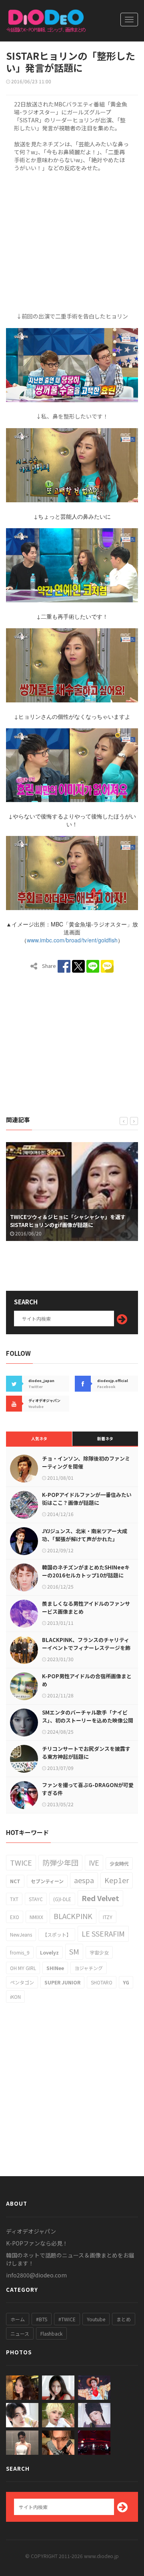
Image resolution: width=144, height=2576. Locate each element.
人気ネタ (39, 1438)
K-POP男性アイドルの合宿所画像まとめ (87, 1680)
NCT (15, 1881)
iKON (15, 1997)
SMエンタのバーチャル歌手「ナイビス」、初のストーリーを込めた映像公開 (88, 1716)
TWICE (21, 1862)
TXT (14, 1899)
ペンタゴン (22, 1982)
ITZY (108, 1917)
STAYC (36, 1899)
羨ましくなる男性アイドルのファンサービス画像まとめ (86, 1608)
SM (74, 1951)
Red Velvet (100, 1898)
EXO (15, 1917)
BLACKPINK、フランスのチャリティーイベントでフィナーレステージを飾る (86, 1648)
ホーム (18, 2319)
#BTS (42, 2319)
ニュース (20, 2333)
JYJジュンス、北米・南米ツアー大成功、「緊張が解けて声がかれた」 (85, 1535)
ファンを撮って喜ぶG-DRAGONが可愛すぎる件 (88, 1789)
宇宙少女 (99, 1952)
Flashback (51, 2333)
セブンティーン (47, 1881)
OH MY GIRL (23, 1968)
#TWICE (67, 2319)
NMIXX (36, 1917)
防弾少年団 (60, 1862)
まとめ (124, 2319)
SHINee (55, 1968)
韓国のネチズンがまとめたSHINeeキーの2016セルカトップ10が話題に (86, 1571)
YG (126, 1982)
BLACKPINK (73, 1916)
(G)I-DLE (62, 1899)
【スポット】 (57, 1934)
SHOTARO (102, 1982)
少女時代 (119, 1863)
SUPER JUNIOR (62, 1982)
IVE (94, 1862)
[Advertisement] (72, 241)
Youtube (96, 2319)
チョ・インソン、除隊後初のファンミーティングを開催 (86, 1462)
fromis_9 (20, 1952)
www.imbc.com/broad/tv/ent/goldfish (72, 940)
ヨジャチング (89, 1968)
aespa (84, 1880)
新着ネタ (105, 1438)
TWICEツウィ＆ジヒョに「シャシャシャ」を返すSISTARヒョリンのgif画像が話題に (68, 1221)
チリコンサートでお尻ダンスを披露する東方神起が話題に (86, 1753)
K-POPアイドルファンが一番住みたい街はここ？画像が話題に (87, 1499)
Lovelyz (49, 1952)
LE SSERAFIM (103, 1933)
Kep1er (117, 1880)
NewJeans (21, 1934)
